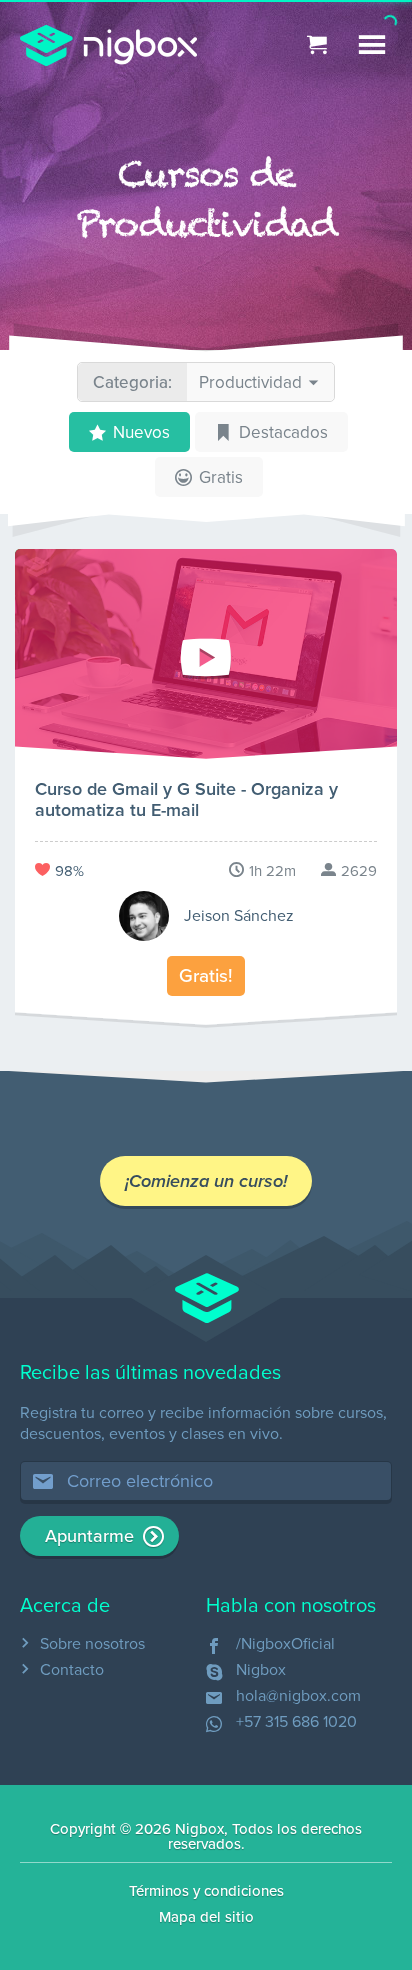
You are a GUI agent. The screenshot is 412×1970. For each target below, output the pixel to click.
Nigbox (261, 1670)
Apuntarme (89, 1536)
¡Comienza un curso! (206, 1181)
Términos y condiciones (206, 1891)
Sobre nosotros (92, 1644)
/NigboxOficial (285, 1644)
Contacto (72, 1670)
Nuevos (141, 432)
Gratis (221, 477)
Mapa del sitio (206, 1917)
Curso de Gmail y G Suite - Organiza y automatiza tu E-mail (186, 799)
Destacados (283, 432)
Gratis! (206, 976)
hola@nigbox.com (298, 1696)
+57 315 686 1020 (296, 1722)
